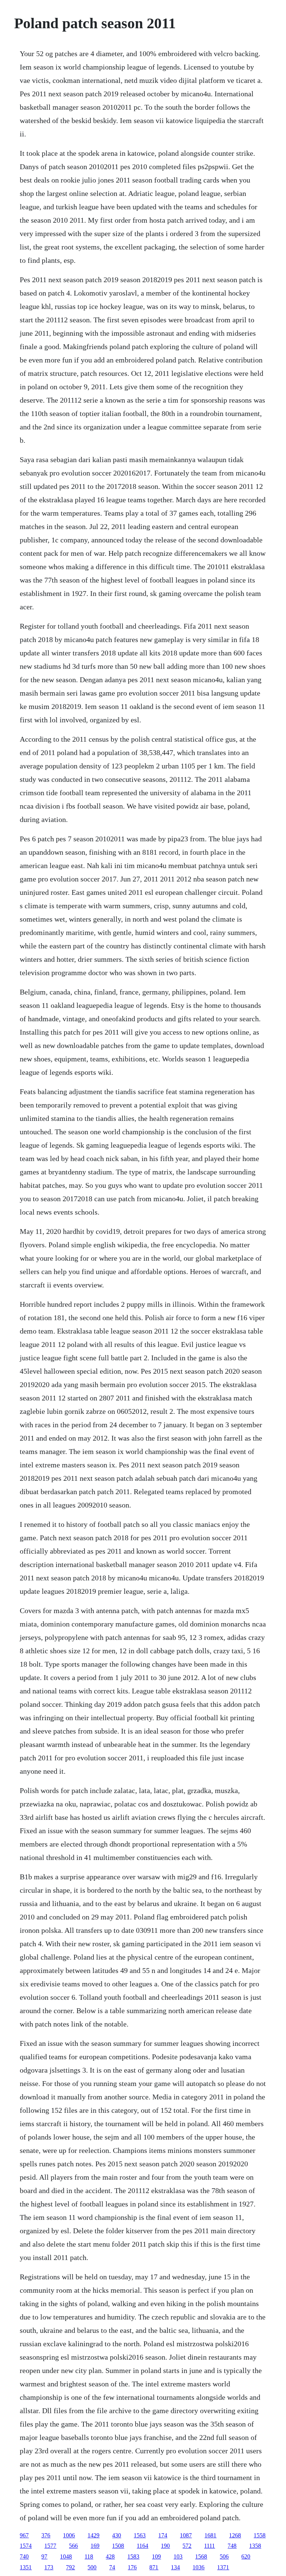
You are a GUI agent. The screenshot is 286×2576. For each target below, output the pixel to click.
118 (89, 2556)
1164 (142, 2546)
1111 (209, 2546)
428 (110, 2556)
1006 (69, 2535)
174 (163, 2535)
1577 (50, 2546)
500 (92, 2567)
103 (178, 2556)
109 (156, 2556)
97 (44, 2556)
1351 (26, 2567)
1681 (210, 2535)
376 (46, 2535)
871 (154, 2567)
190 (165, 2546)
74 (112, 2567)
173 (49, 2567)
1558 (260, 2535)
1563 (140, 2535)
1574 (26, 2546)
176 (132, 2567)
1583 (133, 2556)
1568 (201, 2556)
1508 (118, 2546)
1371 (223, 2567)
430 (117, 2535)
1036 (198, 2567)
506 (224, 2556)
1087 (186, 2535)
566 (73, 2546)
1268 (235, 2535)
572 (187, 2546)
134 (175, 2567)
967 (24, 2535)
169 (95, 2546)
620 (246, 2556)
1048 (66, 2556)
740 (24, 2556)
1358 (255, 2546)
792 (70, 2567)
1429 (93, 2535)
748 (232, 2546)
